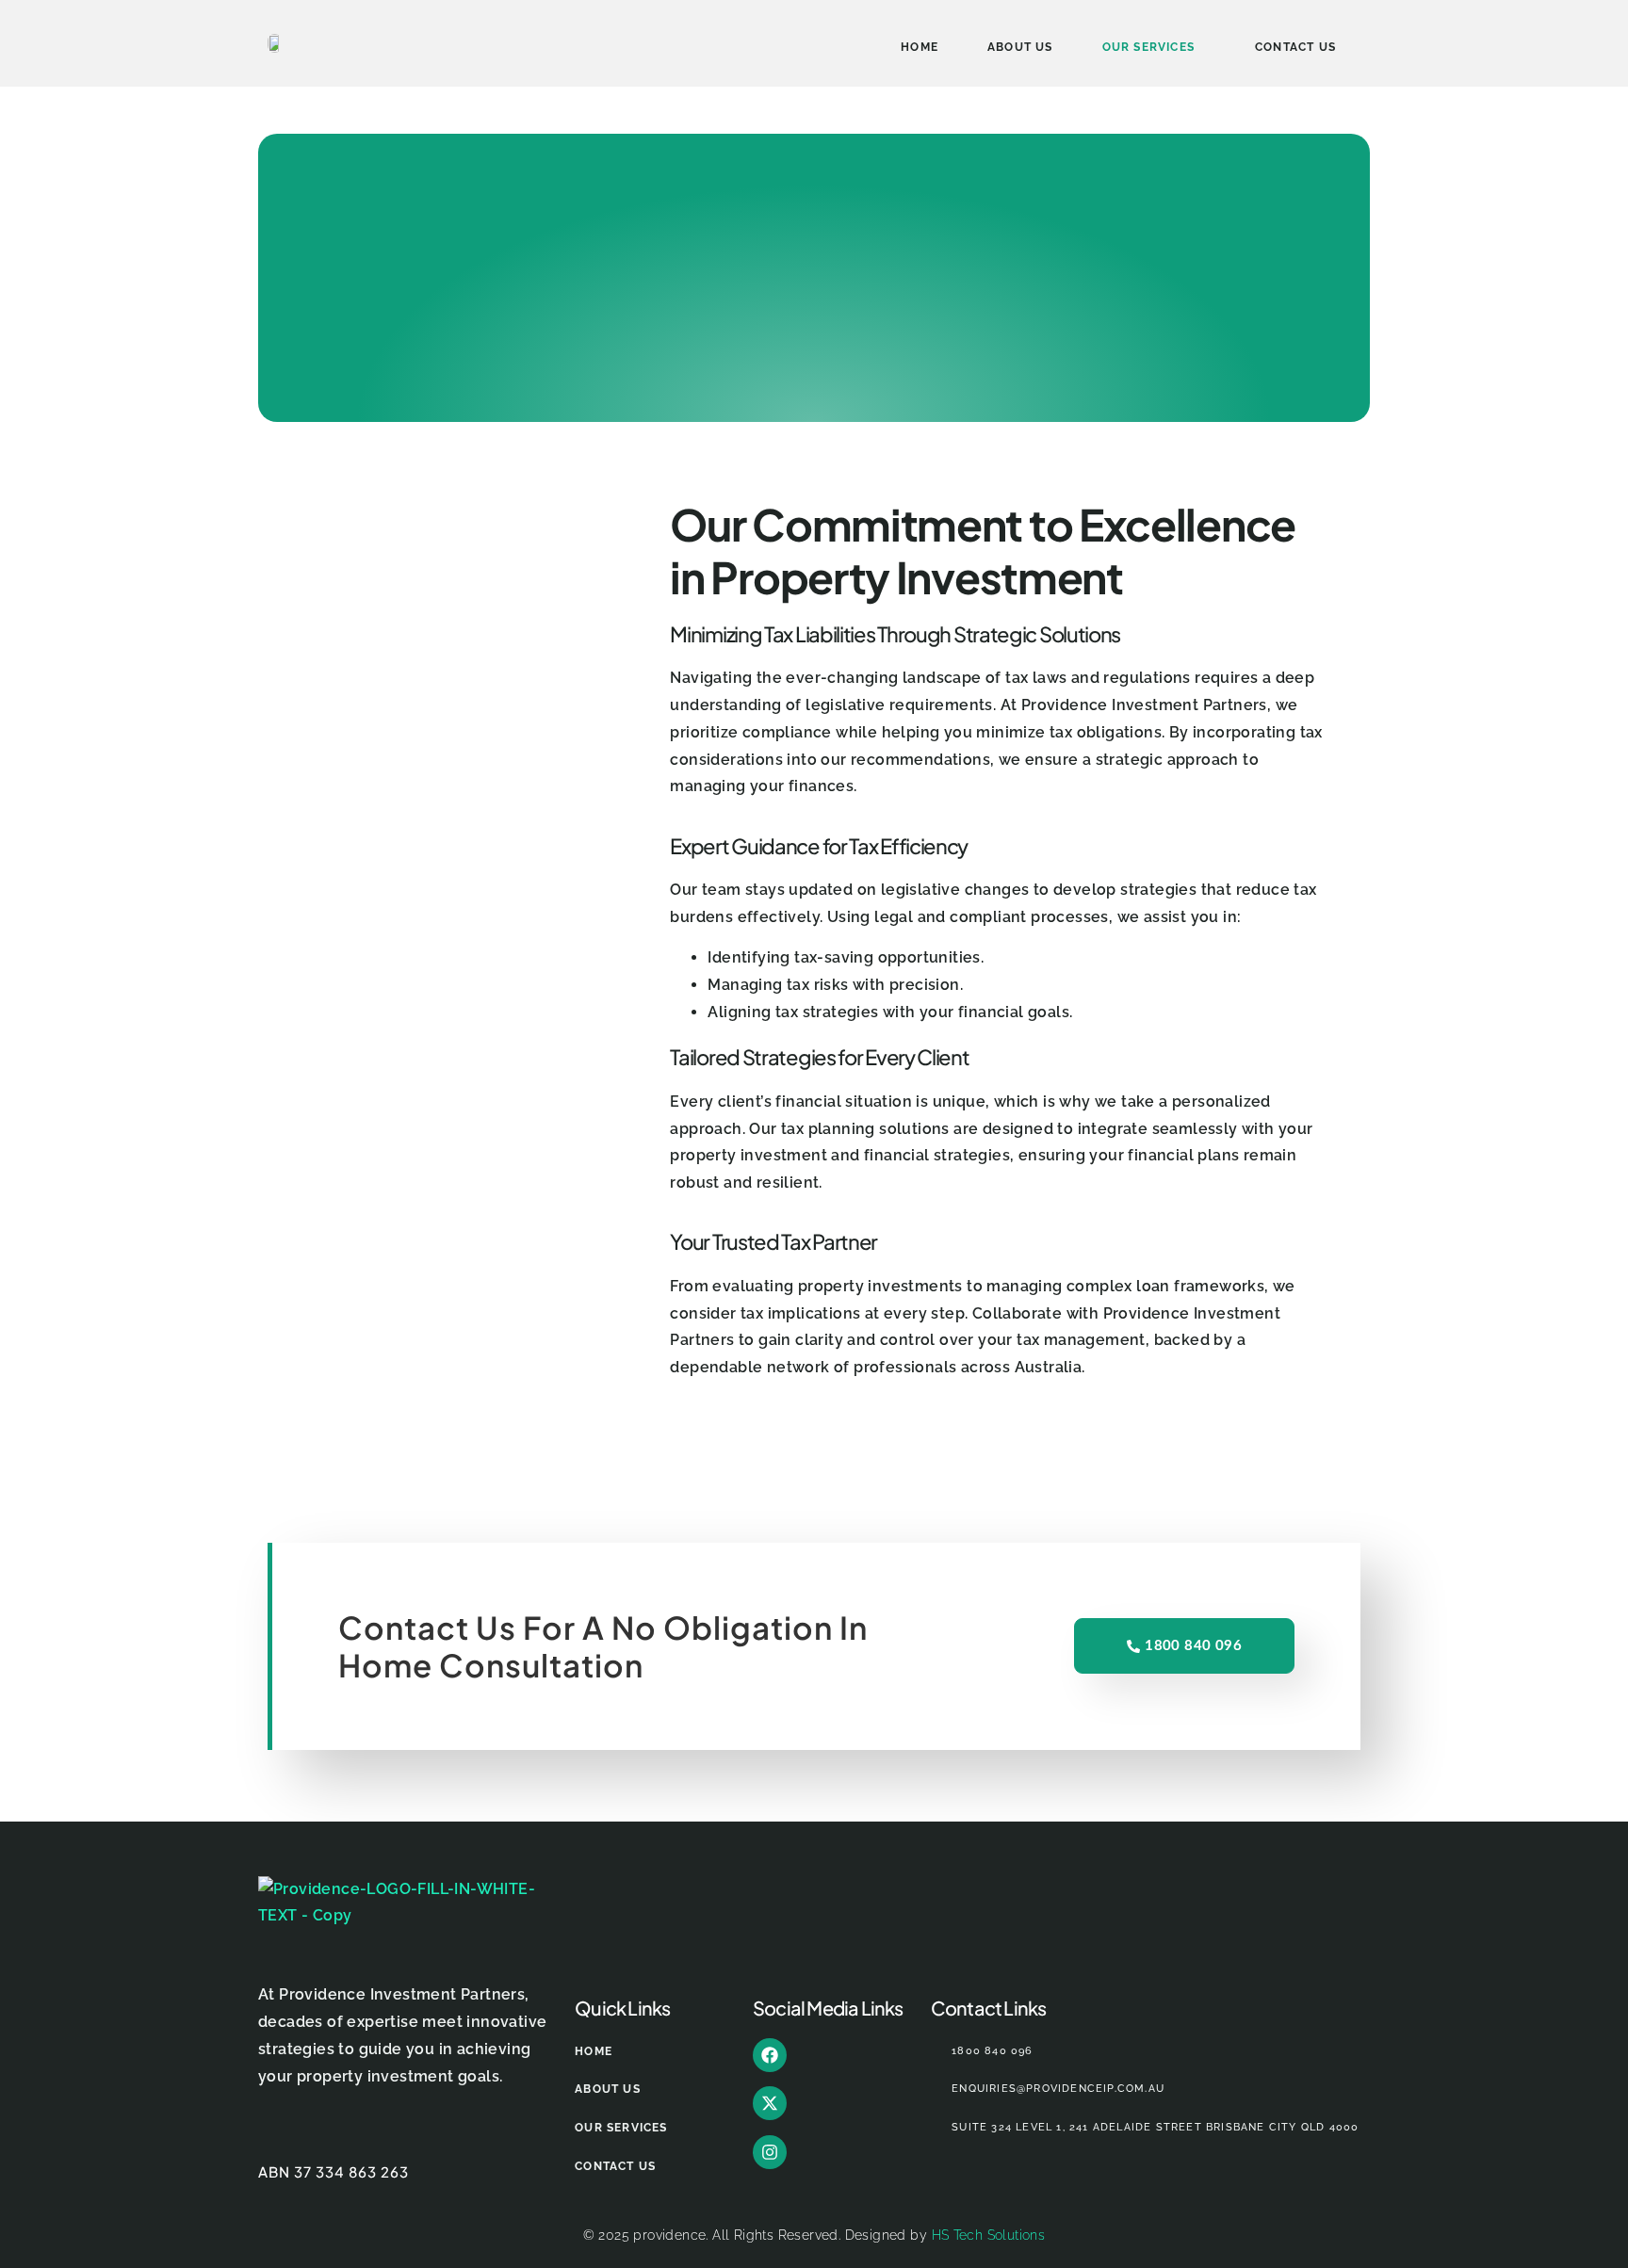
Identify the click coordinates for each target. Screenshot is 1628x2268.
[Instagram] (770, 2152)
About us (1020, 47)
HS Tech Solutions (989, 2235)
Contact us (1295, 47)
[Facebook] (770, 2055)
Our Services (1148, 47)
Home (920, 47)
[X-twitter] (770, 2103)
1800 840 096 (1193, 1646)
